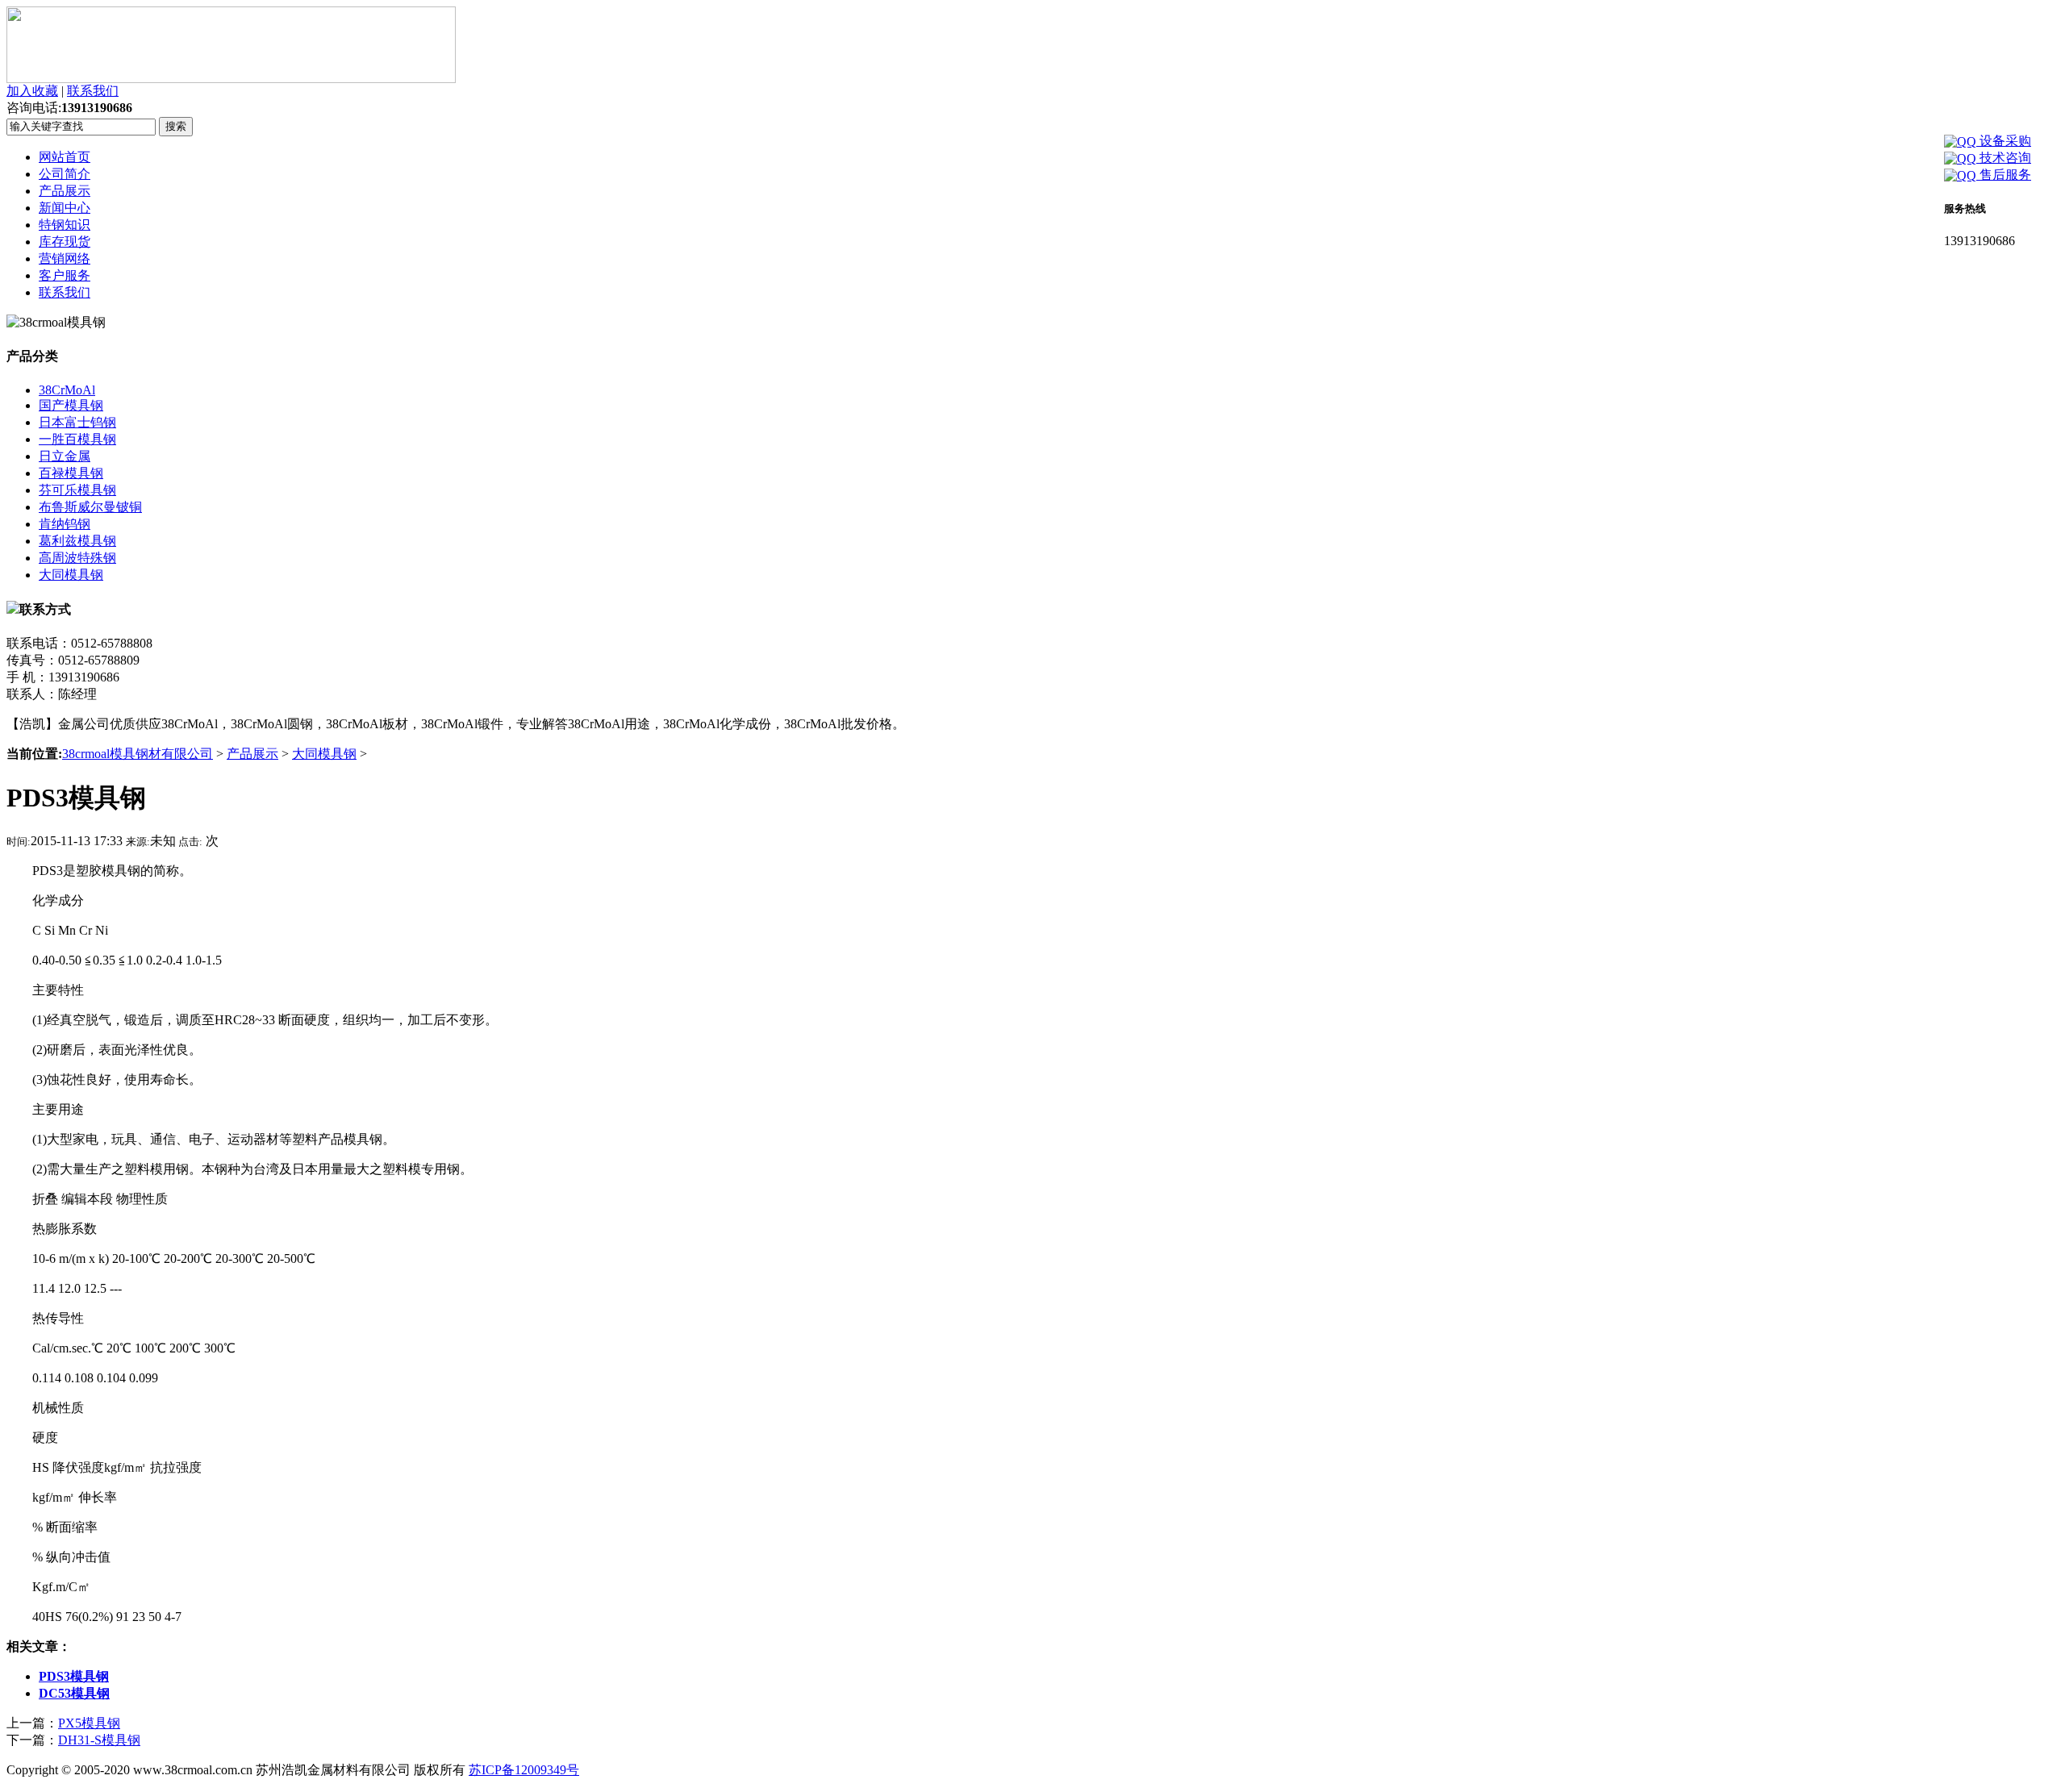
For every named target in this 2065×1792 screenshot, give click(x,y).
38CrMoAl (67, 390)
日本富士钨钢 (77, 422)
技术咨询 (2004, 158)
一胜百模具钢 (77, 439)
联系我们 (93, 91)
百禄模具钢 (71, 473)
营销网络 (65, 258)
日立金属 (65, 456)
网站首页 (65, 157)
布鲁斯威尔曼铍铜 (90, 507)
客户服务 (65, 275)
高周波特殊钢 (77, 558)
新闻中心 (65, 208)
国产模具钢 (71, 405)
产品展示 (65, 191)
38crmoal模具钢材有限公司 (138, 754)
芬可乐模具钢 (77, 490)
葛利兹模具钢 (77, 541)
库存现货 (65, 242)
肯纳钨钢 (65, 524)
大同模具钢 (71, 575)
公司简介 (65, 174)
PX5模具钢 (89, 1723)
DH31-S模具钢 (99, 1740)
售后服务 (2004, 175)
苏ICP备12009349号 (524, 1770)
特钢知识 (65, 225)
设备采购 (2004, 141)
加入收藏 (32, 91)
